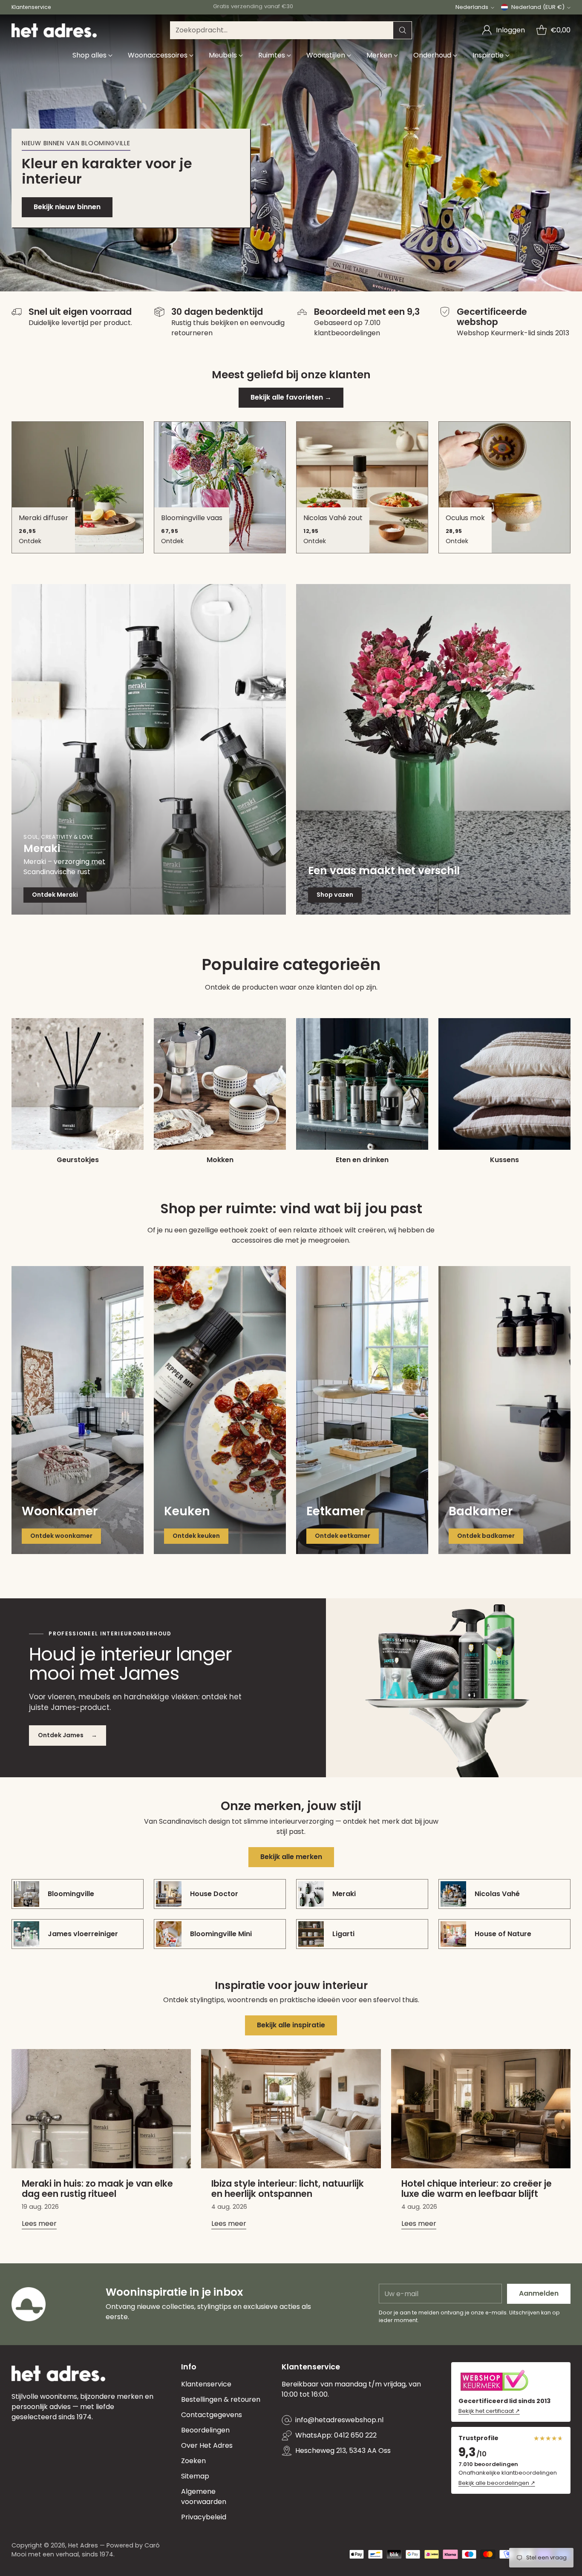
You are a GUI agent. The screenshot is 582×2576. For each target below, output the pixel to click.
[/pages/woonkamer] (78, 1410)
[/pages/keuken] (220, 1410)
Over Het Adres (207, 2445)
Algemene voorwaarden (204, 2497)
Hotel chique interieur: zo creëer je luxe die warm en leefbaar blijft (477, 2189)
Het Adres (83, 2545)
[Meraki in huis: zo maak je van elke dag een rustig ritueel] (101, 2109)
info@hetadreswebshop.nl (339, 2420)
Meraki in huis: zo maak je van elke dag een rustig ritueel (97, 2189)
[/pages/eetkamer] (362, 1410)
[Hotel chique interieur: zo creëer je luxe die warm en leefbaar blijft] (481, 2109)
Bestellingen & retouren (221, 2399)
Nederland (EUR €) (538, 7)
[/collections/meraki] (149, 749)
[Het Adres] (54, 30)
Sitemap (195, 2476)
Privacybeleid (204, 2517)
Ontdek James (68, 1735)
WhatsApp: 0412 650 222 (336, 2435)
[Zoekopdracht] (403, 30)
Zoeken (193, 2461)
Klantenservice (206, 2384)
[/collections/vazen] (433, 749)
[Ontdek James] (454, 1688)
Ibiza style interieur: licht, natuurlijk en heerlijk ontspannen (288, 2189)
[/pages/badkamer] (504, 1410)
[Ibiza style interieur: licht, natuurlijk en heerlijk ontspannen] (291, 2109)
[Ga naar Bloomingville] (291, 153)
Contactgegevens (212, 2415)
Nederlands (472, 7)
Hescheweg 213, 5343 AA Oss (343, 2451)
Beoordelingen (205, 2430)
